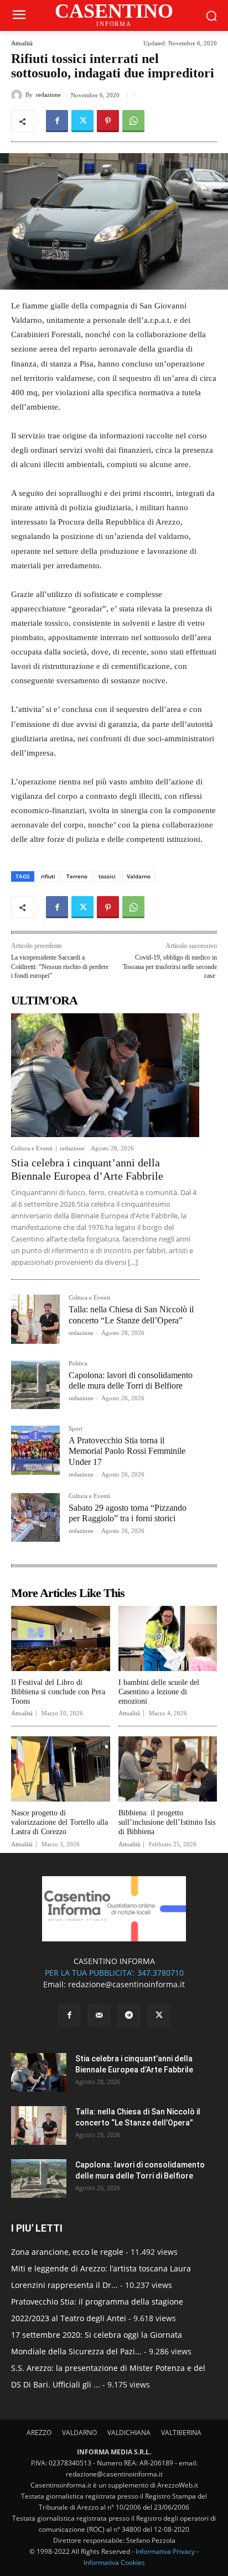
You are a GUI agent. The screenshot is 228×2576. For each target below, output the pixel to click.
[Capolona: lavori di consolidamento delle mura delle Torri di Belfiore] (35, 1385)
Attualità (22, 43)
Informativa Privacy (165, 2551)
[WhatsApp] (133, 121)
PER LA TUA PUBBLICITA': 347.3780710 (114, 1973)
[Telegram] (129, 2015)
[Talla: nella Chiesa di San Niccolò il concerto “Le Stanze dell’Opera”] (35, 1319)
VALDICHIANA (129, 2433)
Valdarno (139, 876)
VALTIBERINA (181, 2433)
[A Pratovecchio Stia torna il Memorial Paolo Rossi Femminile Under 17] (35, 1450)
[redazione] (18, 95)
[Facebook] (57, 121)
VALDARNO (79, 2433)
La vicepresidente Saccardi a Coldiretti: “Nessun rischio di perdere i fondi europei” (60, 967)
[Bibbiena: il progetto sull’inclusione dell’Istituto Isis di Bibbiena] (168, 1769)
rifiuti (48, 876)
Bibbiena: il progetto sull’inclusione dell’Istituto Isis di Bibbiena (167, 1822)
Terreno (77, 876)
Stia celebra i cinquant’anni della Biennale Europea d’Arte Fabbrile (87, 1169)
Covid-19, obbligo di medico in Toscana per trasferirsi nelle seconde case (170, 967)
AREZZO (39, 2433)
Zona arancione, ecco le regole (67, 2252)
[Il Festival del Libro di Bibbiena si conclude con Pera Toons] (61, 1638)
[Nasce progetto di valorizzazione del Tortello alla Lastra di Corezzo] (61, 1769)
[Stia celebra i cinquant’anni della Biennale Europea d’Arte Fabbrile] (105, 1075)
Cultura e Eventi (32, 1148)
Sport (76, 1429)
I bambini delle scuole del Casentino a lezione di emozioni (159, 1692)
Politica (78, 1363)
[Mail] (99, 2015)
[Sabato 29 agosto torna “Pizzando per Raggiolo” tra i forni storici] (35, 1517)
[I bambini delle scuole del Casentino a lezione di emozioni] (168, 1638)
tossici (107, 876)
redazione (48, 95)
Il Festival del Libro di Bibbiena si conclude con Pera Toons (58, 1692)
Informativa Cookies (114, 2562)
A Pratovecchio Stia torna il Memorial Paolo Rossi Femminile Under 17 (127, 1451)
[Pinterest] (108, 121)
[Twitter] (82, 121)
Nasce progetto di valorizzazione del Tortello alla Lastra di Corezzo (59, 1822)
